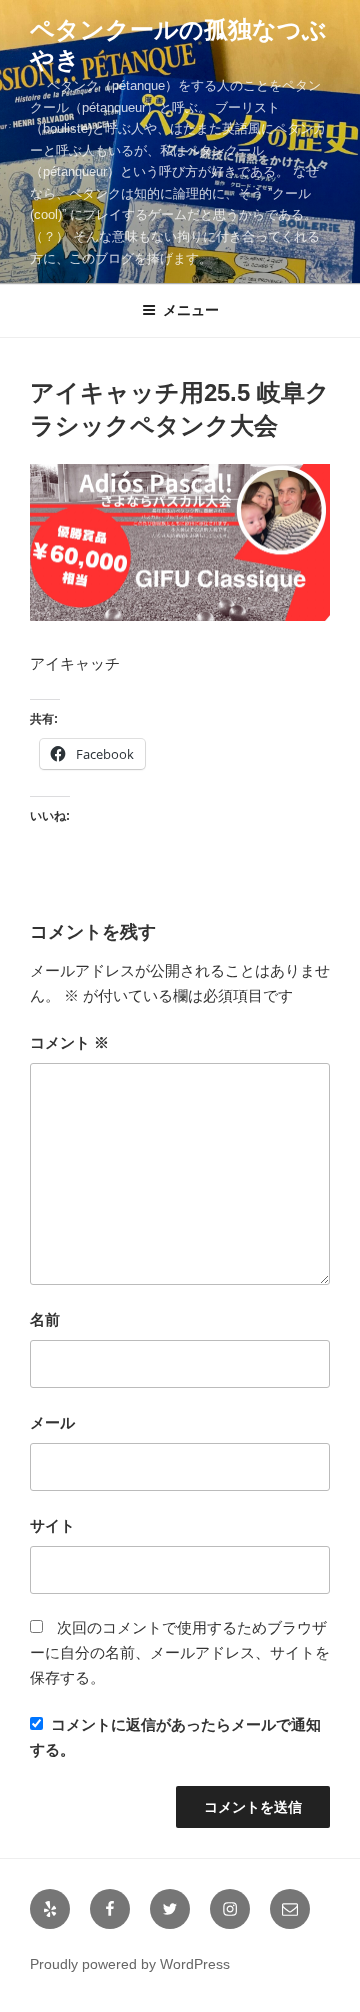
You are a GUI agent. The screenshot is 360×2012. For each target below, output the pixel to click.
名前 (45, 1319)
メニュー (191, 310)
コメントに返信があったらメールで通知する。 (175, 1737)
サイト (52, 1525)
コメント (69, 1042)
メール (52, 1422)
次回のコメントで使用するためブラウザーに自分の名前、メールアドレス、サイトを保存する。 (180, 1652)
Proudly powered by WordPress (130, 1964)
